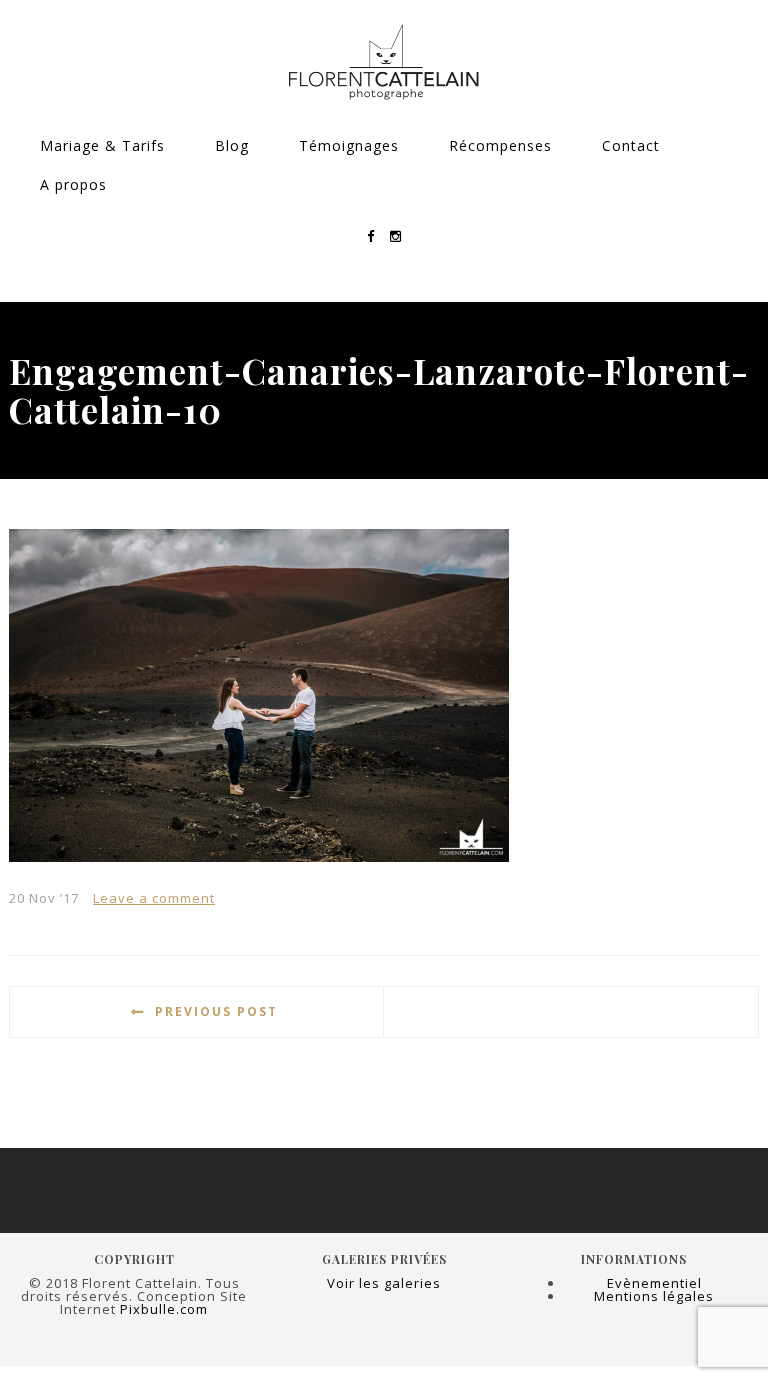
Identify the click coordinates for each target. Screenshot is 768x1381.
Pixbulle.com (164, 1309)
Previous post (216, 1011)
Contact (631, 145)
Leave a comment (154, 898)
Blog (232, 145)
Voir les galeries (384, 1283)
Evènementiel (654, 1283)
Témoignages (349, 145)
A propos (73, 184)
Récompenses (500, 145)
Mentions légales (654, 1296)
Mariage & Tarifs (102, 145)
